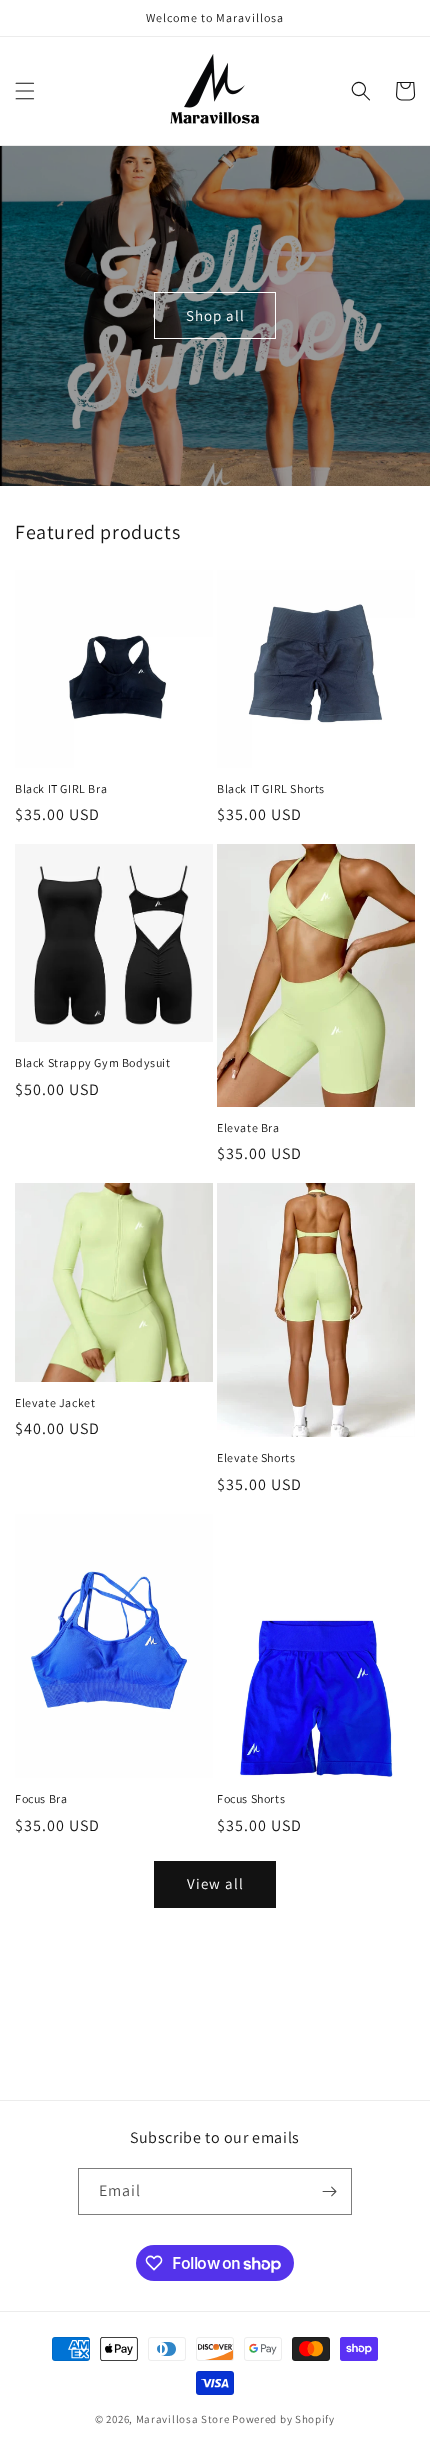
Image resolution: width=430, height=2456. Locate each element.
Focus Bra (41, 1798)
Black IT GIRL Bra (61, 788)
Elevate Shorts (256, 1457)
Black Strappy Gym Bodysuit (93, 1062)
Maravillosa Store (183, 2419)
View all (215, 1883)
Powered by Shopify (283, 2419)
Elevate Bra (248, 1127)
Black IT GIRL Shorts (271, 788)
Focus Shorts (251, 1798)
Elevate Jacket (55, 1402)
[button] (25, 91)
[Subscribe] (329, 2191)
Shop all (215, 315)
